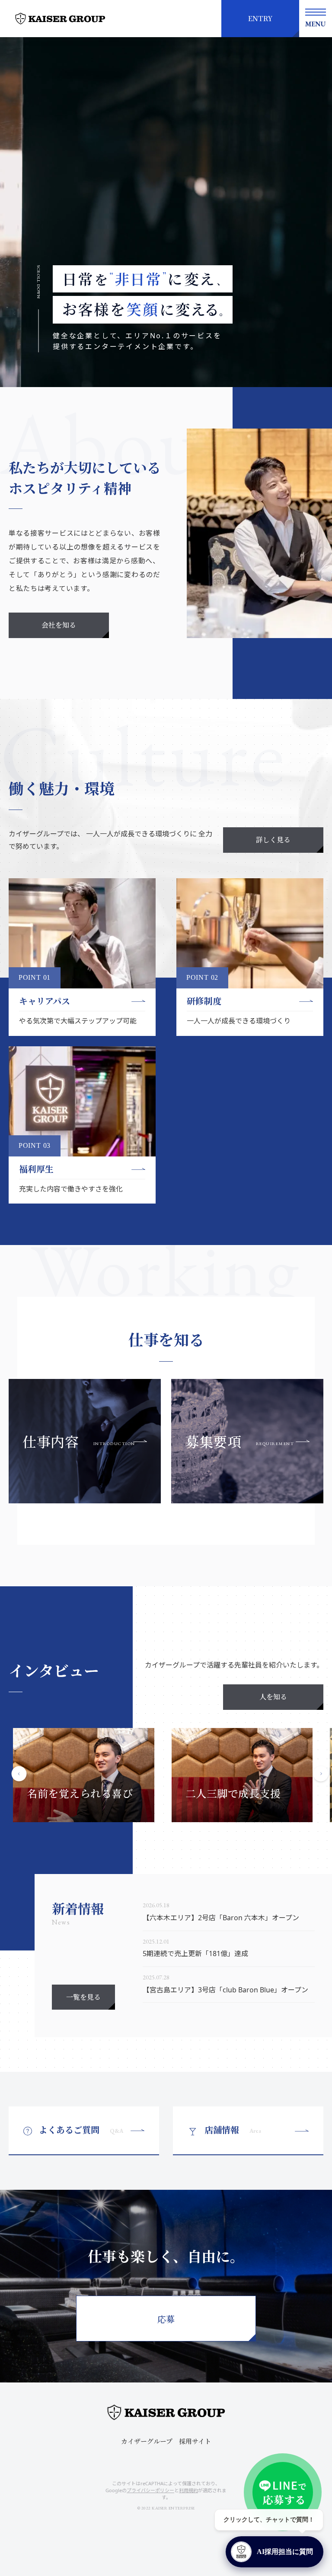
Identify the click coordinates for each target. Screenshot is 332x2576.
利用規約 (188, 2490)
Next (321, 1775)
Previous (19, 1775)
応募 (166, 2319)
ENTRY (260, 18)
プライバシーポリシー (150, 2490)
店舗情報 (233, 2130)
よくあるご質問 (81, 2130)
